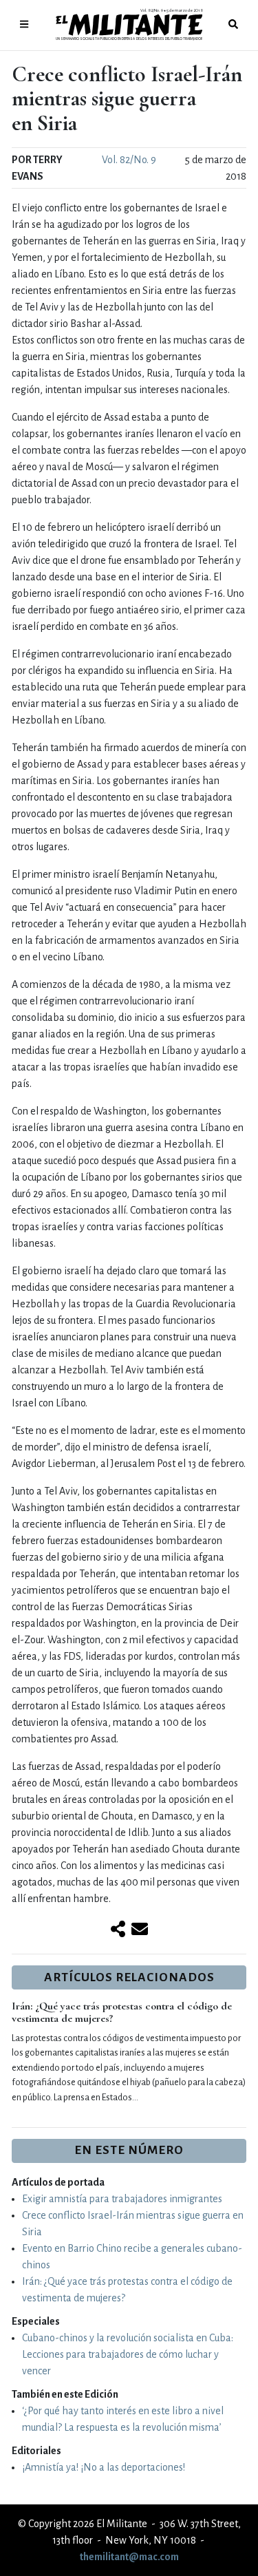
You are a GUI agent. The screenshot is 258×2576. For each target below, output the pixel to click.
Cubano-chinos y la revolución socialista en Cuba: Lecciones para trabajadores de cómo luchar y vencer (128, 2354)
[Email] (140, 1930)
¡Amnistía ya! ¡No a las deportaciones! (104, 2467)
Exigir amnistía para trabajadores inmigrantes (122, 2199)
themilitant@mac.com (129, 2557)
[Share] (118, 1930)
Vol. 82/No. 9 (129, 160)
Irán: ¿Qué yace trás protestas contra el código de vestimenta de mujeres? (122, 2012)
